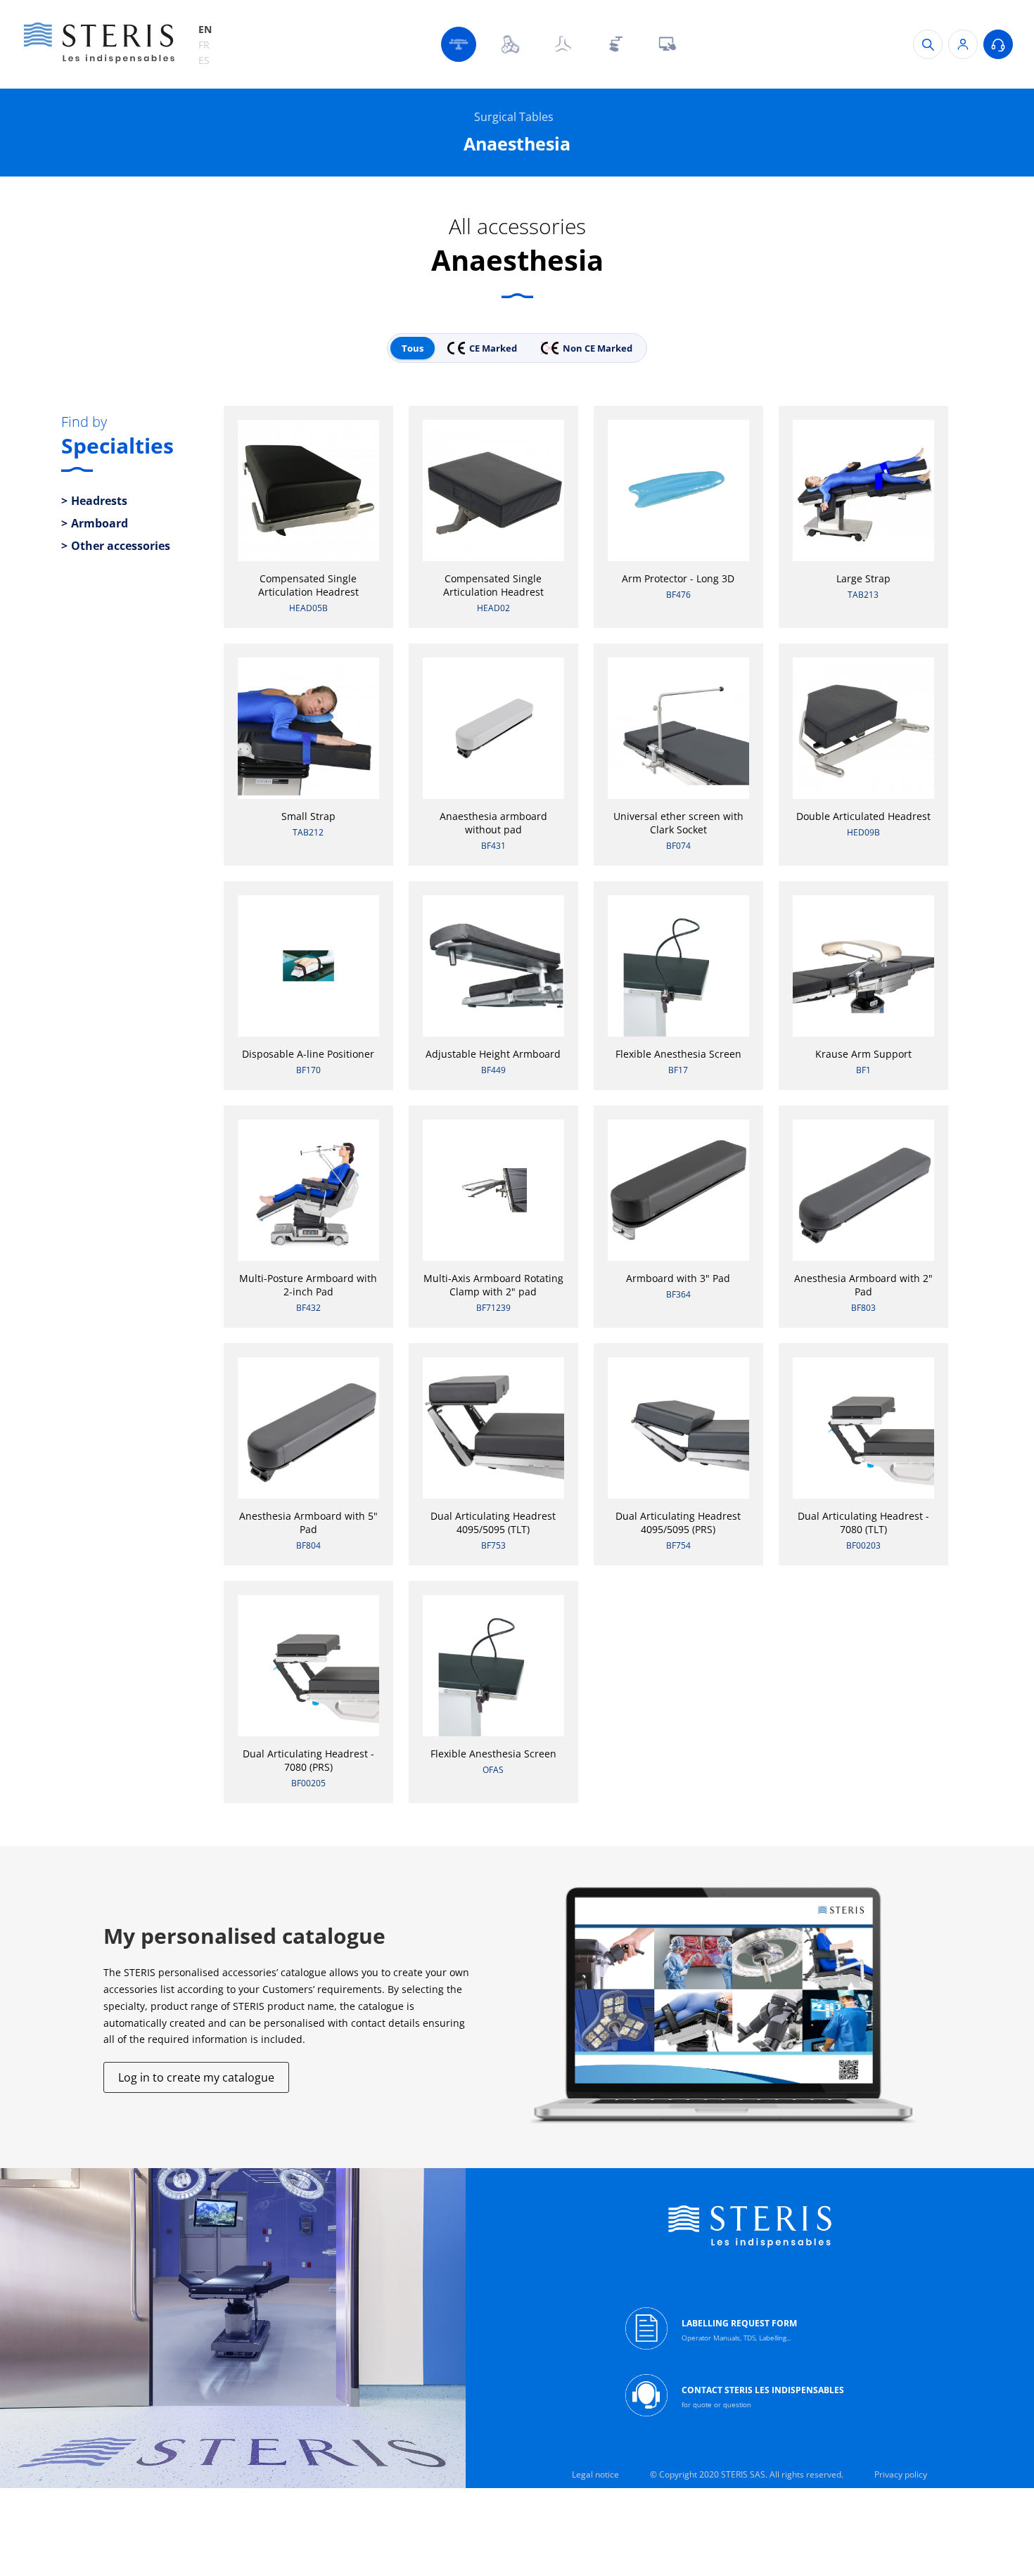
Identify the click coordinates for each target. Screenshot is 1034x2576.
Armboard (100, 523)
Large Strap (863, 578)
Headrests (99, 501)
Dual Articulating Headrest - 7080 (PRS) (308, 1760)
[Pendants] (615, 44)
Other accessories (121, 546)
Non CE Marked (598, 348)
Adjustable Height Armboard (493, 1054)
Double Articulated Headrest (863, 816)
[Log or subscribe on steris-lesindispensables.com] (963, 44)
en (205, 29)
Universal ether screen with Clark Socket (678, 823)
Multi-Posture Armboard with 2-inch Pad (308, 1285)
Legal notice (595, 2474)
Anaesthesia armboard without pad (493, 823)
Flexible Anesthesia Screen (678, 1054)
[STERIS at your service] (998, 44)
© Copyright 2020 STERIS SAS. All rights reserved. (747, 2474)
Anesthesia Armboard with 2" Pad (863, 1285)
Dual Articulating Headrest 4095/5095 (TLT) (493, 1523)
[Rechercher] (928, 44)
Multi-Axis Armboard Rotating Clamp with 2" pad (493, 1285)
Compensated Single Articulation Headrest (308, 585)
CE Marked (493, 348)
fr (204, 45)
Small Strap (308, 816)
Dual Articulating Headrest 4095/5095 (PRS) (678, 1523)
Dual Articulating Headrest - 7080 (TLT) (863, 1523)
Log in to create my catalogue (196, 2077)
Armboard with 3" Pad (678, 1278)
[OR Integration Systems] (667, 44)
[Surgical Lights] (511, 44)
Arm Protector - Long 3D (678, 578)
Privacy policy (901, 2474)
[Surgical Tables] (459, 44)
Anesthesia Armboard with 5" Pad (308, 1523)
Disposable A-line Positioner (308, 1054)
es (204, 60)
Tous (413, 348)
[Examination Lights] (563, 44)
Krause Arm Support (863, 1054)
